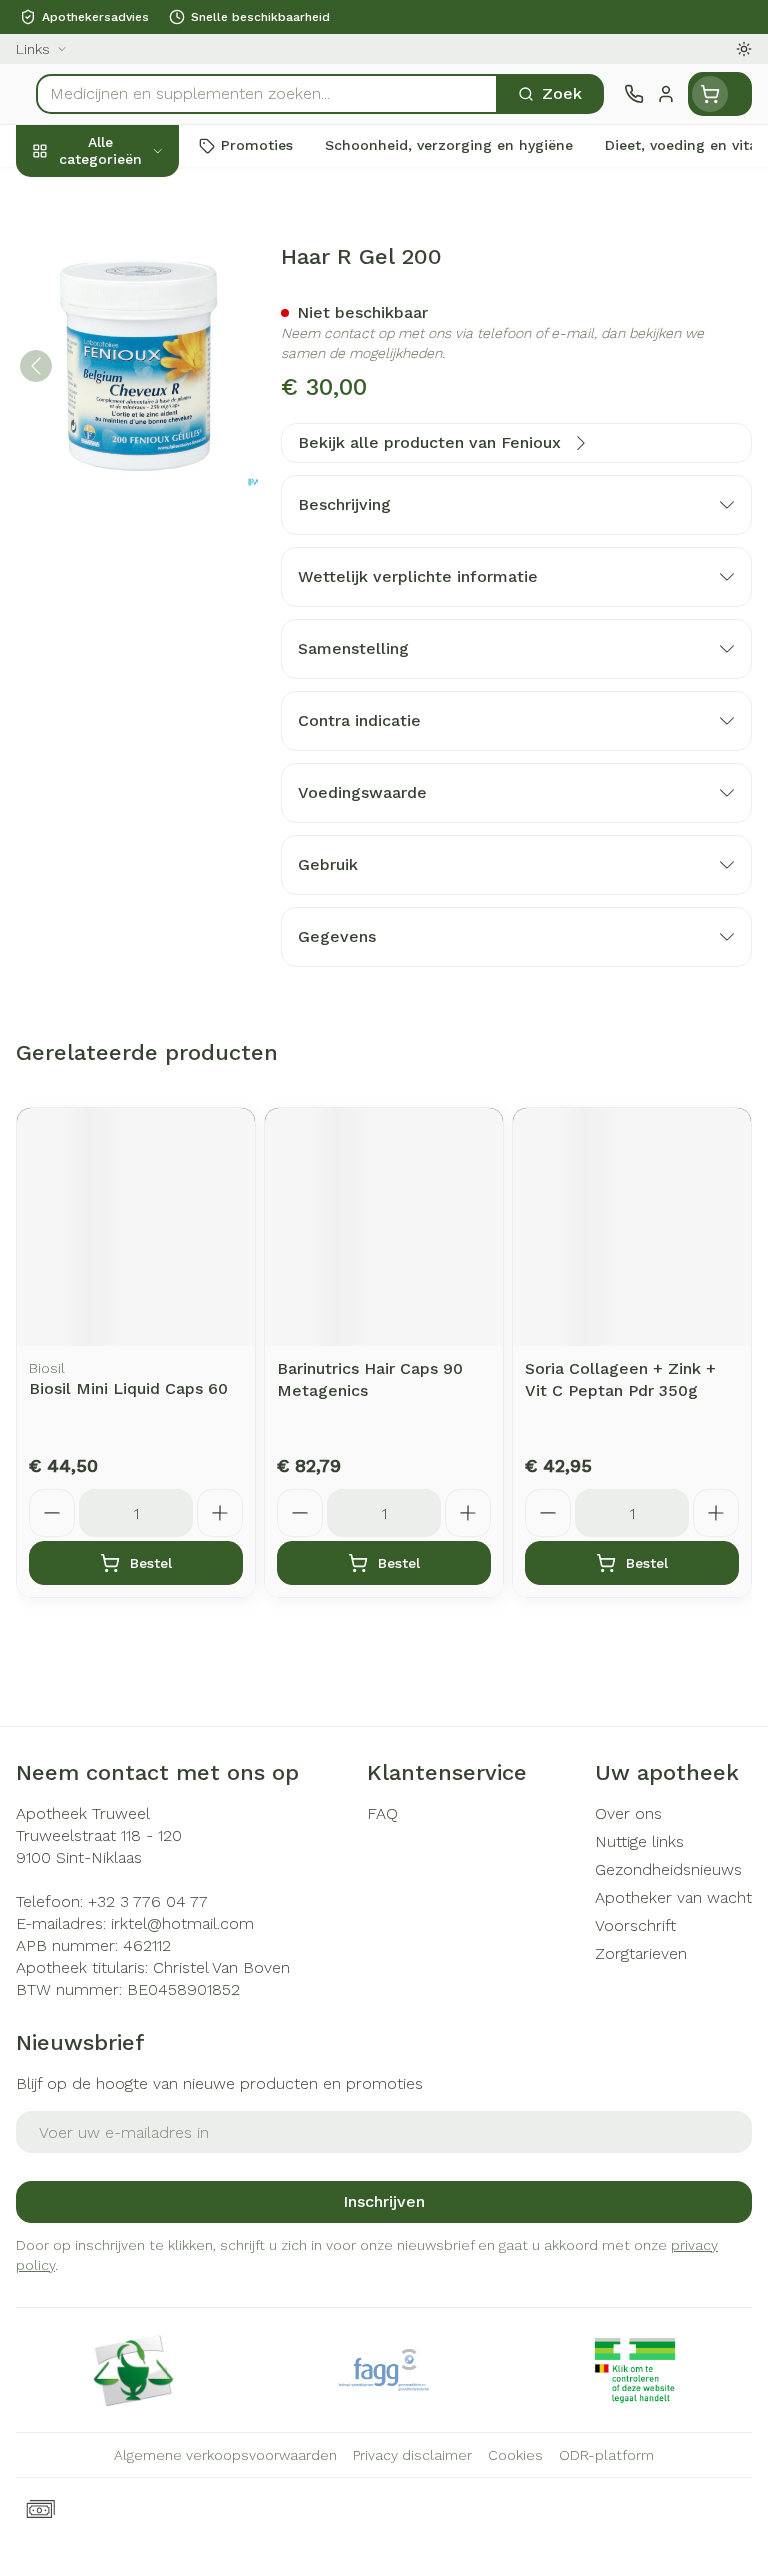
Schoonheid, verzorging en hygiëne (128, 246)
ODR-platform (606, 2455)
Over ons (628, 1813)
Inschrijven (384, 2201)
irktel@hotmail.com (182, 1923)
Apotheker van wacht (673, 1897)
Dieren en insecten (128, 567)
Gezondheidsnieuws (668, 1869)
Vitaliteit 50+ (128, 429)
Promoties (56, 192)
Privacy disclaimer (412, 2455)
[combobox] (267, 94)
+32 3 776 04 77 (148, 1901)
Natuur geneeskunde (128, 475)
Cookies (515, 2455)
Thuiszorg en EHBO (128, 521)
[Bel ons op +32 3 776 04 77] (634, 94)
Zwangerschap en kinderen (128, 374)
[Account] (666, 94)
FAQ (382, 1813)
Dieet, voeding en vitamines (128, 310)
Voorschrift (635, 1925)
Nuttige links (639, 1841)
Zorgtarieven (641, 1953)
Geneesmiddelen (128, 613)
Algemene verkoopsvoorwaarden (225, 2455)
